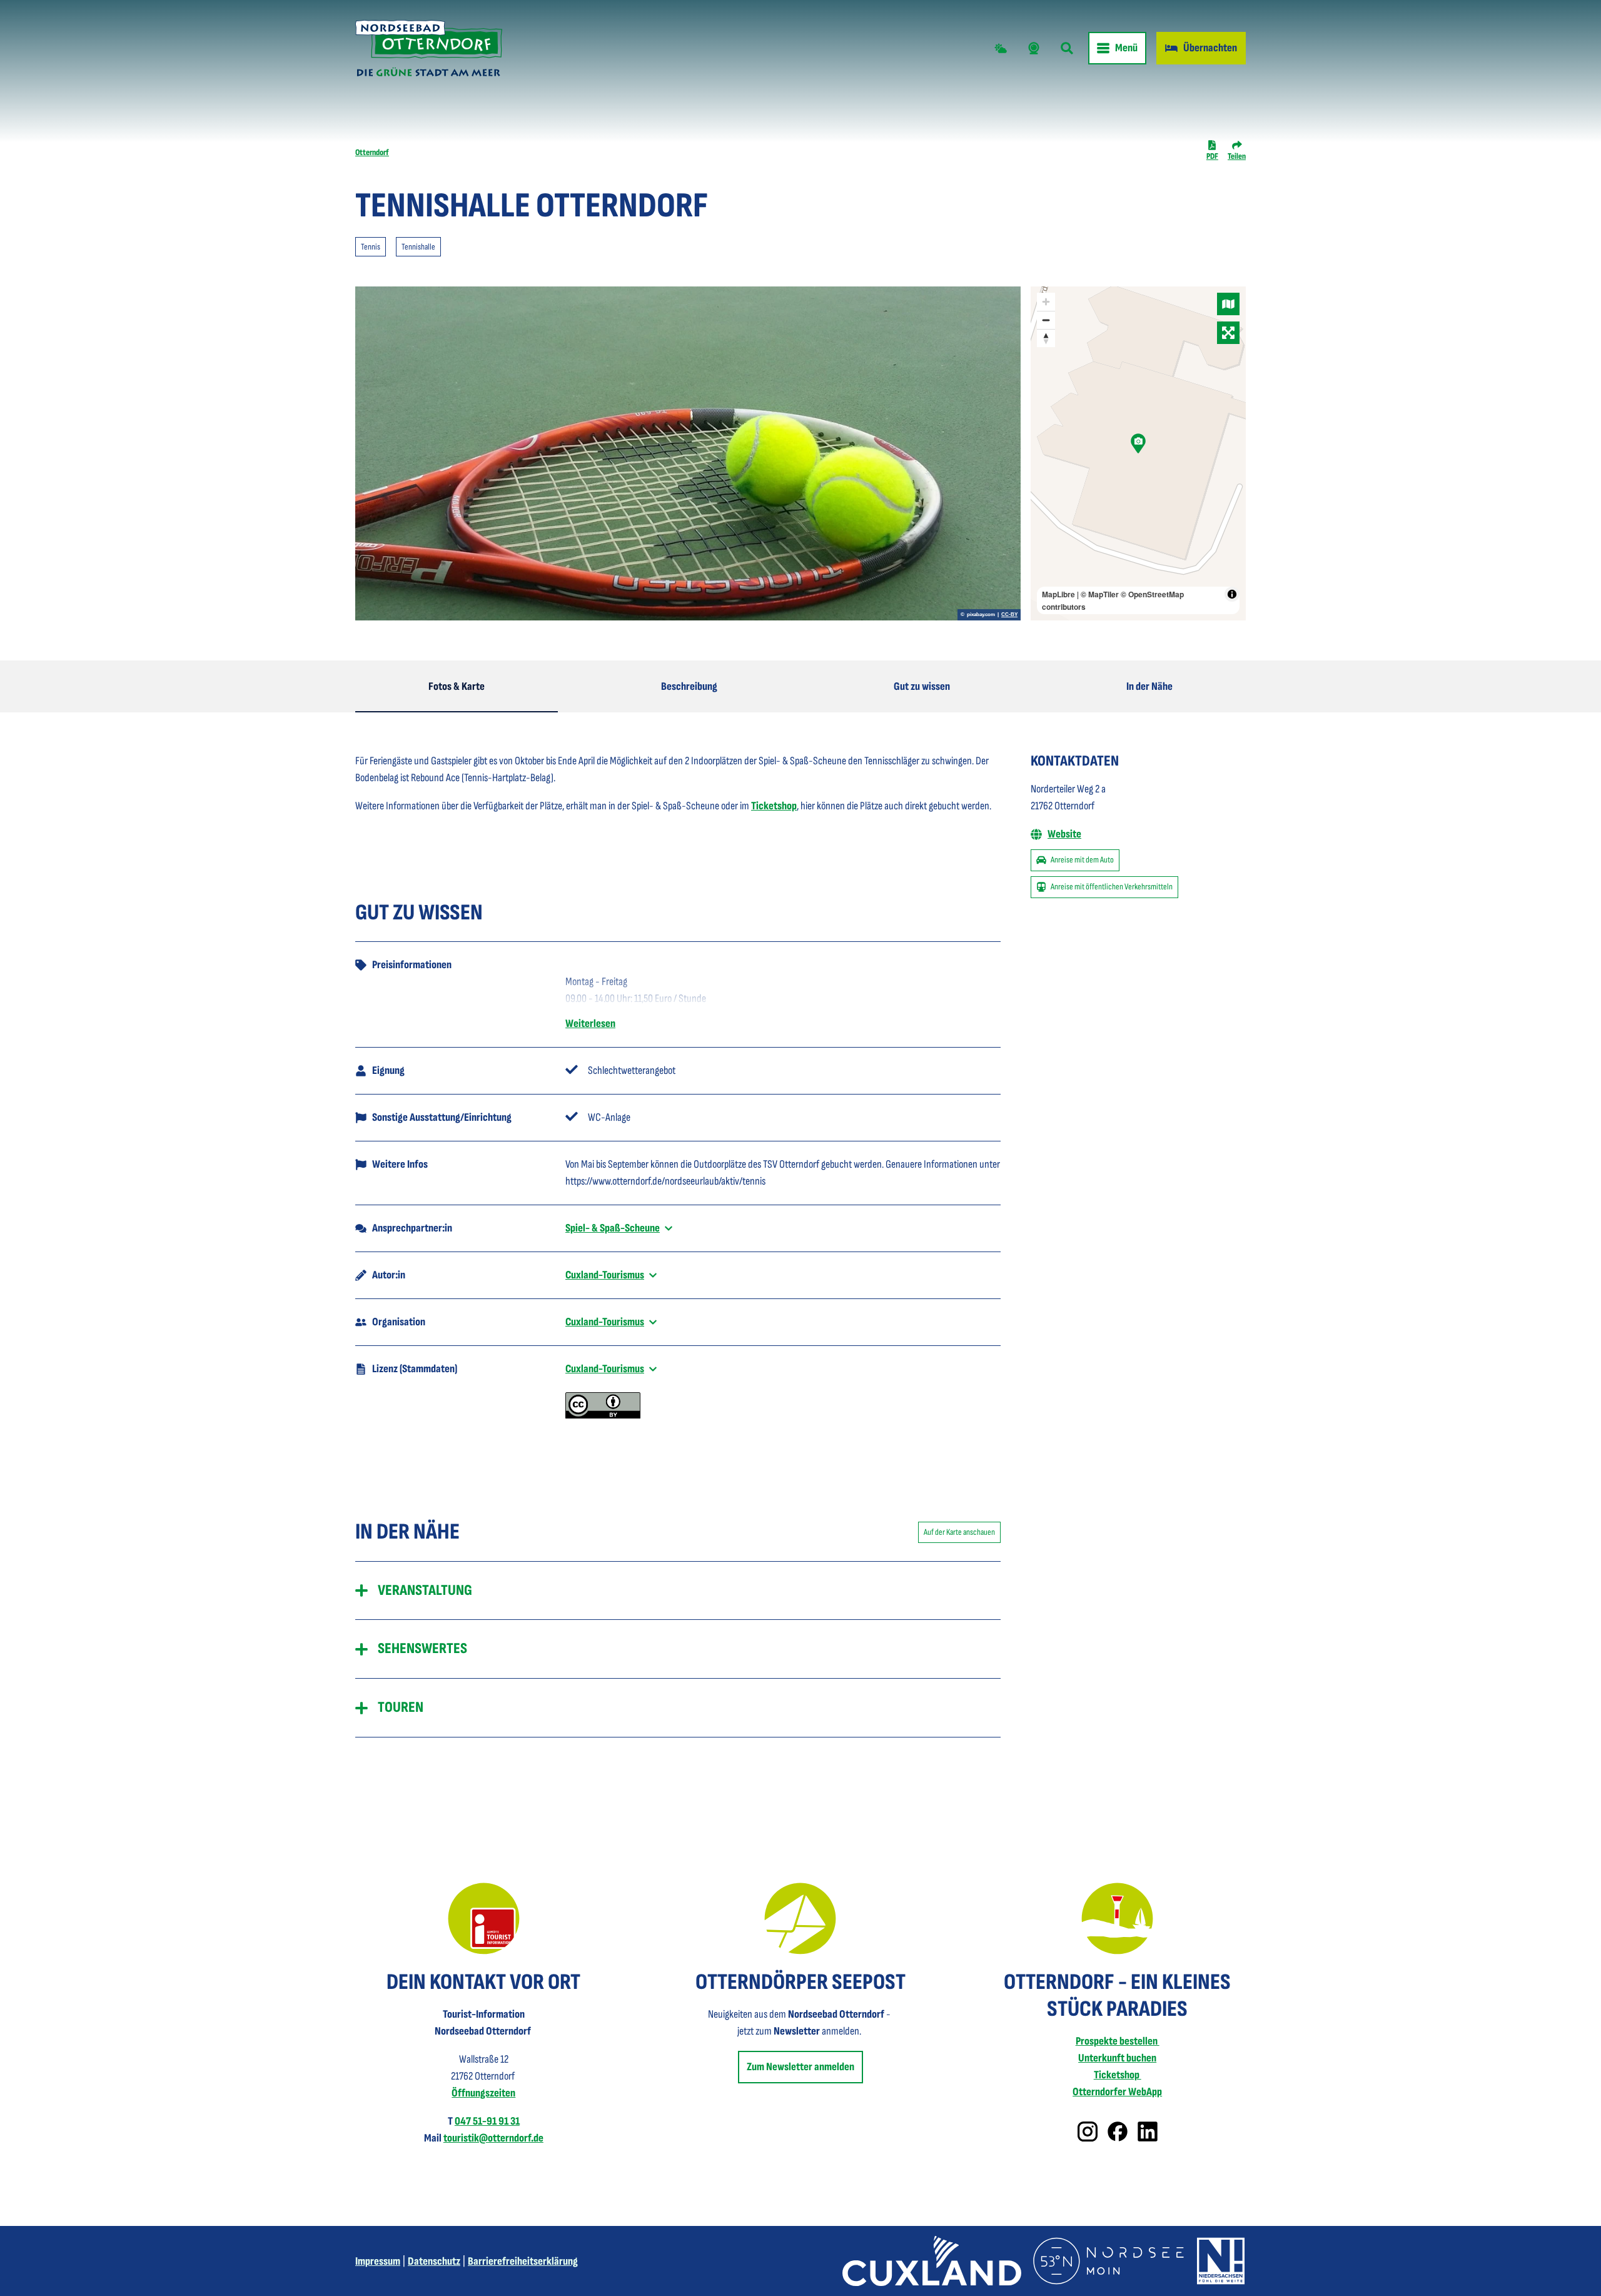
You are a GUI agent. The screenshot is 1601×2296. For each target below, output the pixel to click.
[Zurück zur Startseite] (429, 48)
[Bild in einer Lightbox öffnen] (484, 1919)
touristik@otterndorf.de (493, 2138)
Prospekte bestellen (1118, 2041)
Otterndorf (372, 152)
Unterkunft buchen (1117, 2058)
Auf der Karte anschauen (959, 1532)
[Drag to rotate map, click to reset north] (1046, 338)
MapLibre (1058, 594)
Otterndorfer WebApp (1117, 2092)
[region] (1138, 453)
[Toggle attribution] (1232, 594)
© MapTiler (1100, 594)
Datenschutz (434, 2261)
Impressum (378, 2261)
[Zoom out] (1046, 320)
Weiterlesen (590, 1024)
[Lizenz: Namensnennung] (603, 1415)
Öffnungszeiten (483, 2093)
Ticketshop (774, 806)
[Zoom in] (1046, 302)
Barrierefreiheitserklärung (523, 2261)
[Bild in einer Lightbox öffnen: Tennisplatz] (688, 453)
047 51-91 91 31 (487, 2121)
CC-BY (1009, 615)
